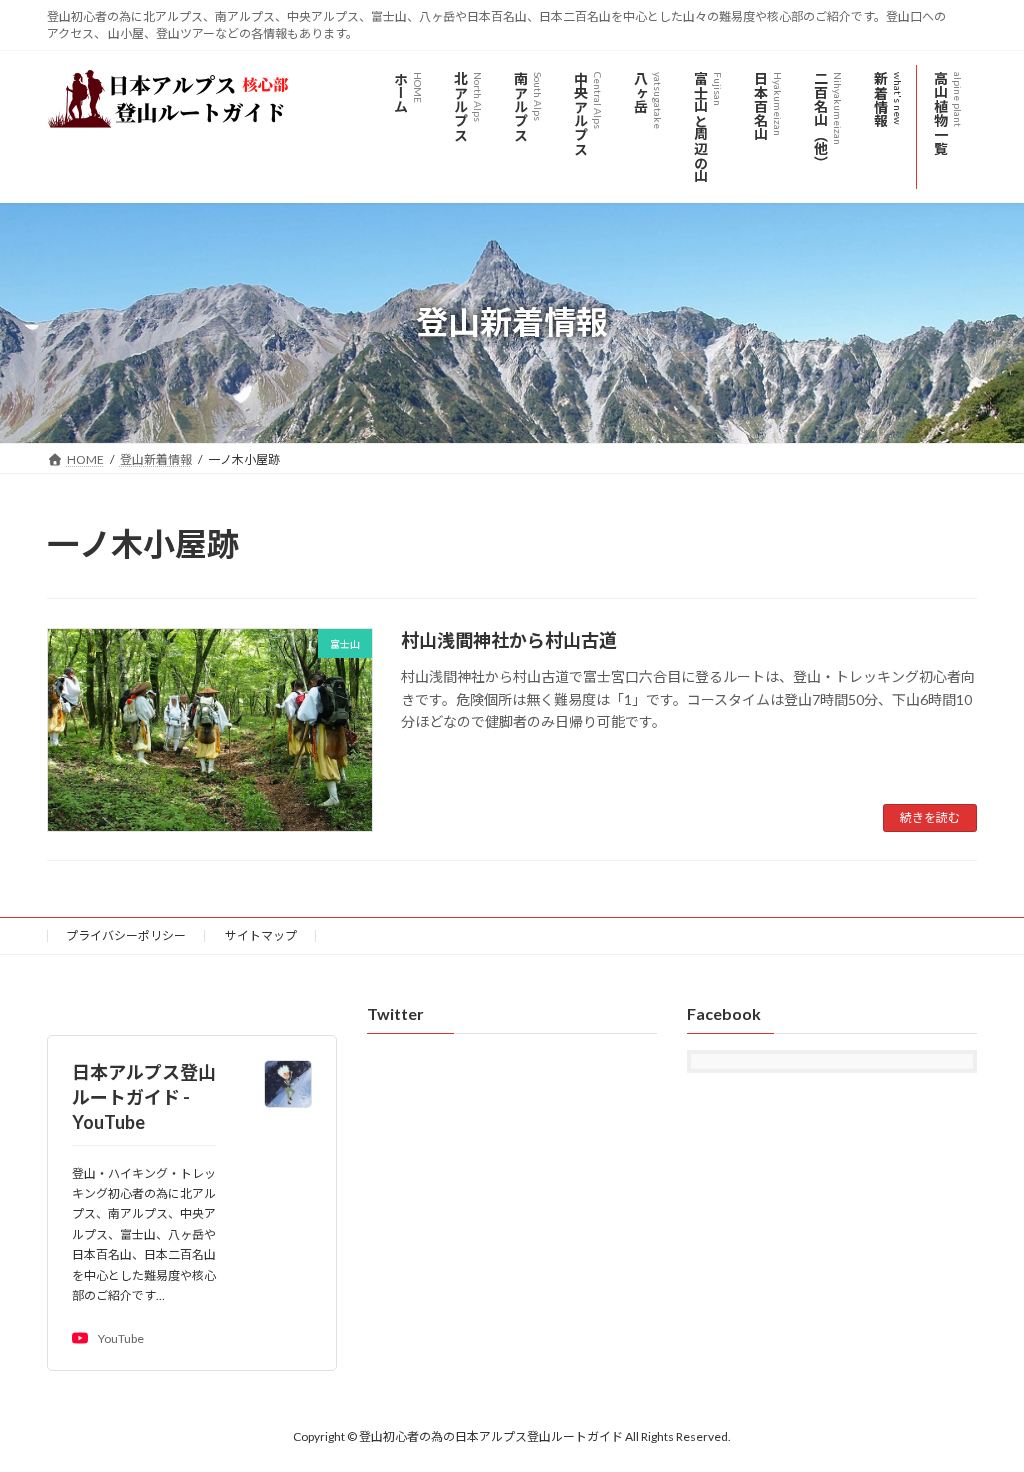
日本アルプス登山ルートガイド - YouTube (144, 1097)
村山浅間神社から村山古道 (509, 640)
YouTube (121, 1338)
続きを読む (930, 817)
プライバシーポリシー (126, 935)
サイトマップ (261, 935)
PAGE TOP (980, 1409)
